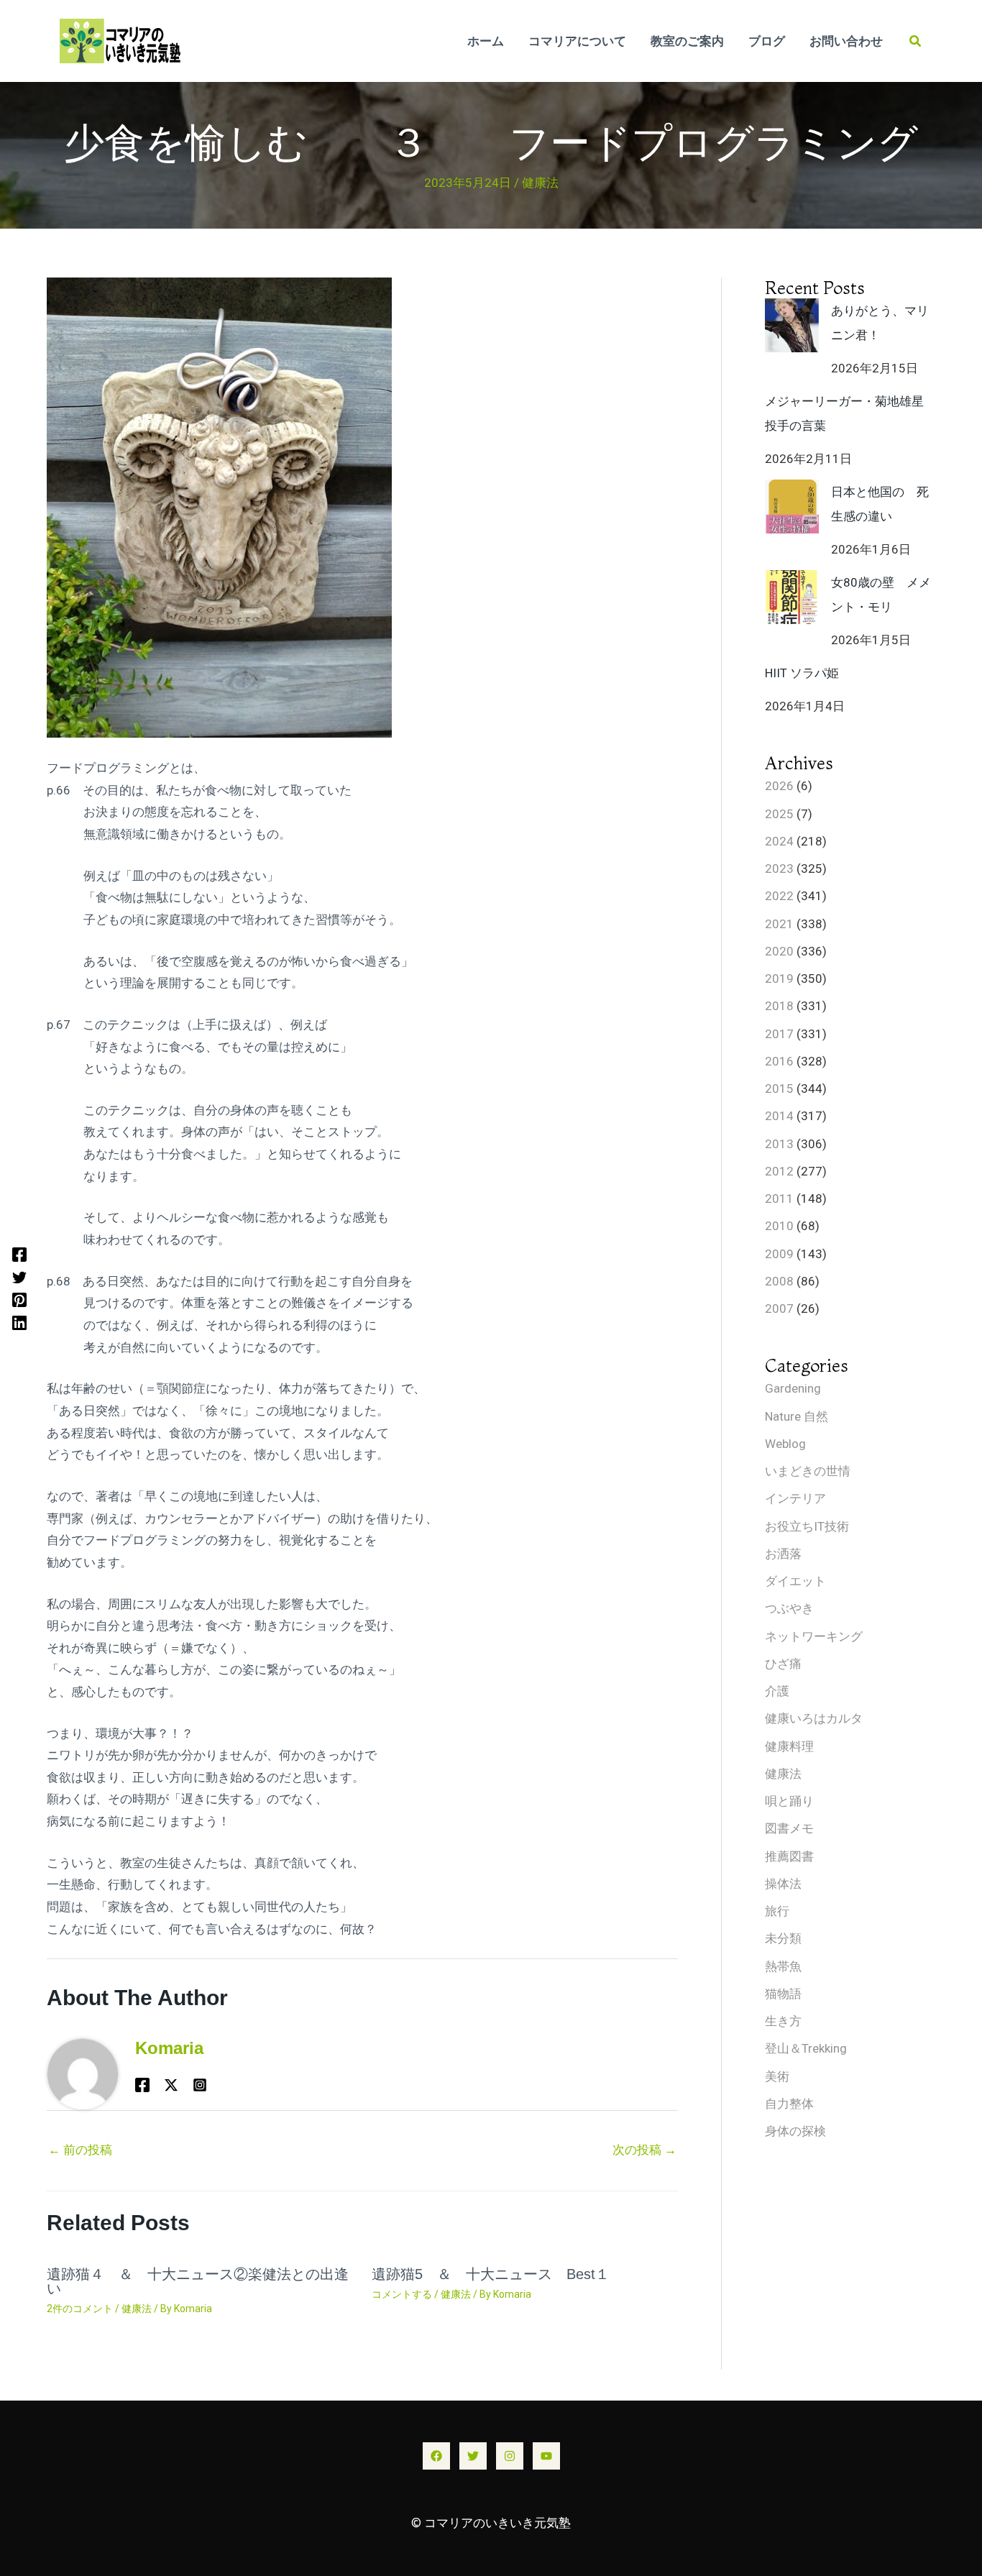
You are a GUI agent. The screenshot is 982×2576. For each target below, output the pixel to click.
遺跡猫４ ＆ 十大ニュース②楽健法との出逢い (198, 2281)
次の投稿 (644, 2150)
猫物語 (783, 1994)
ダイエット (795, 1581)
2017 (779, 1034)
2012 (779, 1171)
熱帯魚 (783, 1966)
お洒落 (783, 1554)
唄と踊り (789, 1801)
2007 (779, 1308)
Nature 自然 (797, 1416)
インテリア (795, 1498)
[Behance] (200, 2085)
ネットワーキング (814, 1636)
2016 (779, 1061)
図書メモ (789, 1828)
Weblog (785, 1444)
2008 (779, 1281)
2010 (779, 1226)
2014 (779, 1116)
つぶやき (789, 1608)
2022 (779, 896)
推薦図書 (789, 1856)
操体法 (783, 1884)
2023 (779, 868)
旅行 (777, 1911)
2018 (779, 1006)
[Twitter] (19, 1277)
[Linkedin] (19, 1322)
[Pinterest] (19, 1300)
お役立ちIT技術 (807, 1526)
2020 (779, 951)
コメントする (402, 2294)
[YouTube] (546, 2456)
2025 (779, 814)
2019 (779, 978)
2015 (779, 1088)
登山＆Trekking (806, 2048)
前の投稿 (80, 2150)
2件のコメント (80, 2309)
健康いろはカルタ (814, 1718)
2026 (779, 786)
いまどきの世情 (808, 1471)
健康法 (540, 183)
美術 (777, 2076)
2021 (779, 924)
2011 (779, 1198)
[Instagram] (510, 2456)
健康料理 (789, 1746)
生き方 (783, 2021)
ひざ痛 (783, 1664)
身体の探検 (795, 2131)
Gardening (793, 1388)
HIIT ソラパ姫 (802, 673)
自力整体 (789, 2104)
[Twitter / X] (171, 2085)
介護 (777, 1691)
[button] (916, 41)
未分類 (783, 1938)
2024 (779, 841)
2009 (779, 1254)
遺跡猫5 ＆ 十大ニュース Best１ (491, 2274)
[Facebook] (19, 1254)
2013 (779, 1144)
